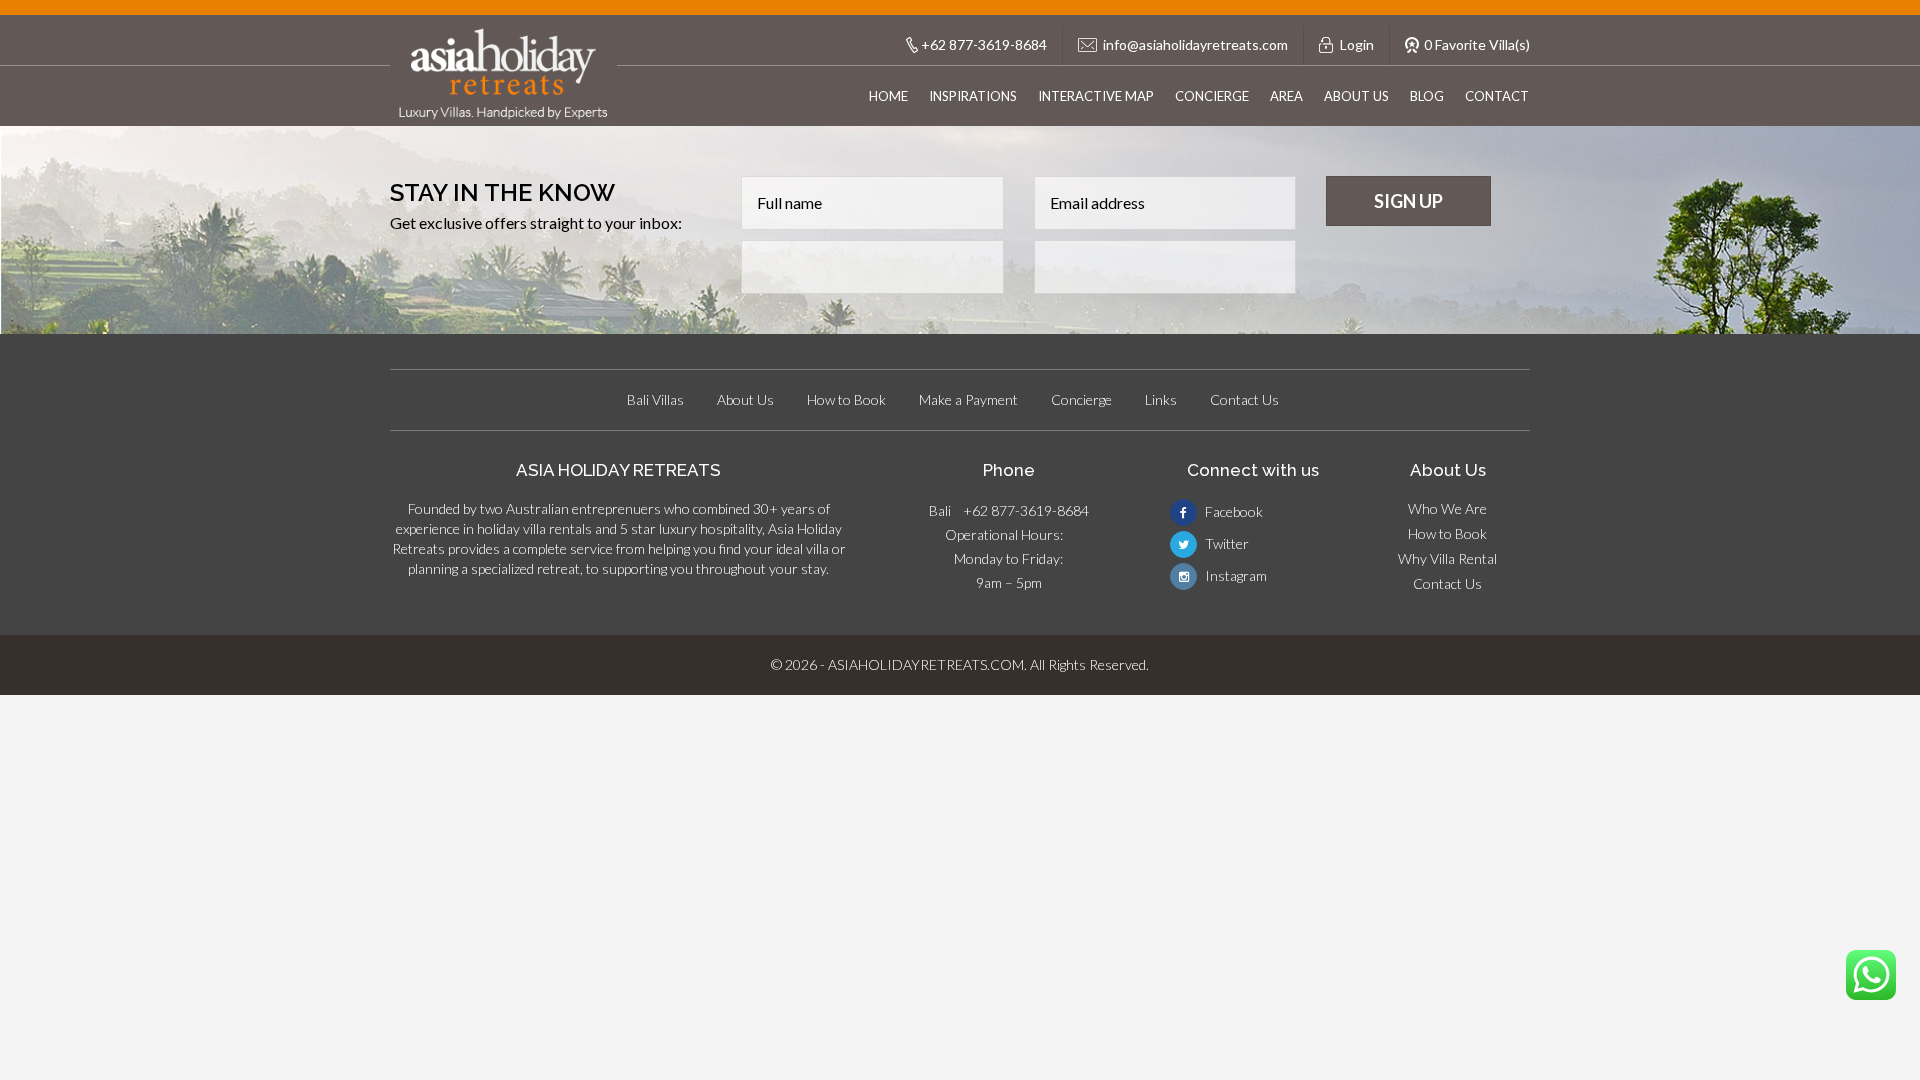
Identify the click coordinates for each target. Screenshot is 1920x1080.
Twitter (1225, 543)
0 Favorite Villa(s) (1477, 44)
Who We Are (1447, 508)
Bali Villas (655, 399)
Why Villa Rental (1447, 558)
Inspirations (973, 96)
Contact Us (1244, 399)
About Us (1356, 96)
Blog (1427, 96)
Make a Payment (968, 399)
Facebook (1232, 511)
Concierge (1212, 96)
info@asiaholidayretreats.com (1195, 44)
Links (1161, 399)
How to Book (846, 399)
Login (1357, 44)
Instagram (1234, 575)
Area (1286, 96)
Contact (1497, 96)
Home (888, 96)
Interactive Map (1096, 96)
